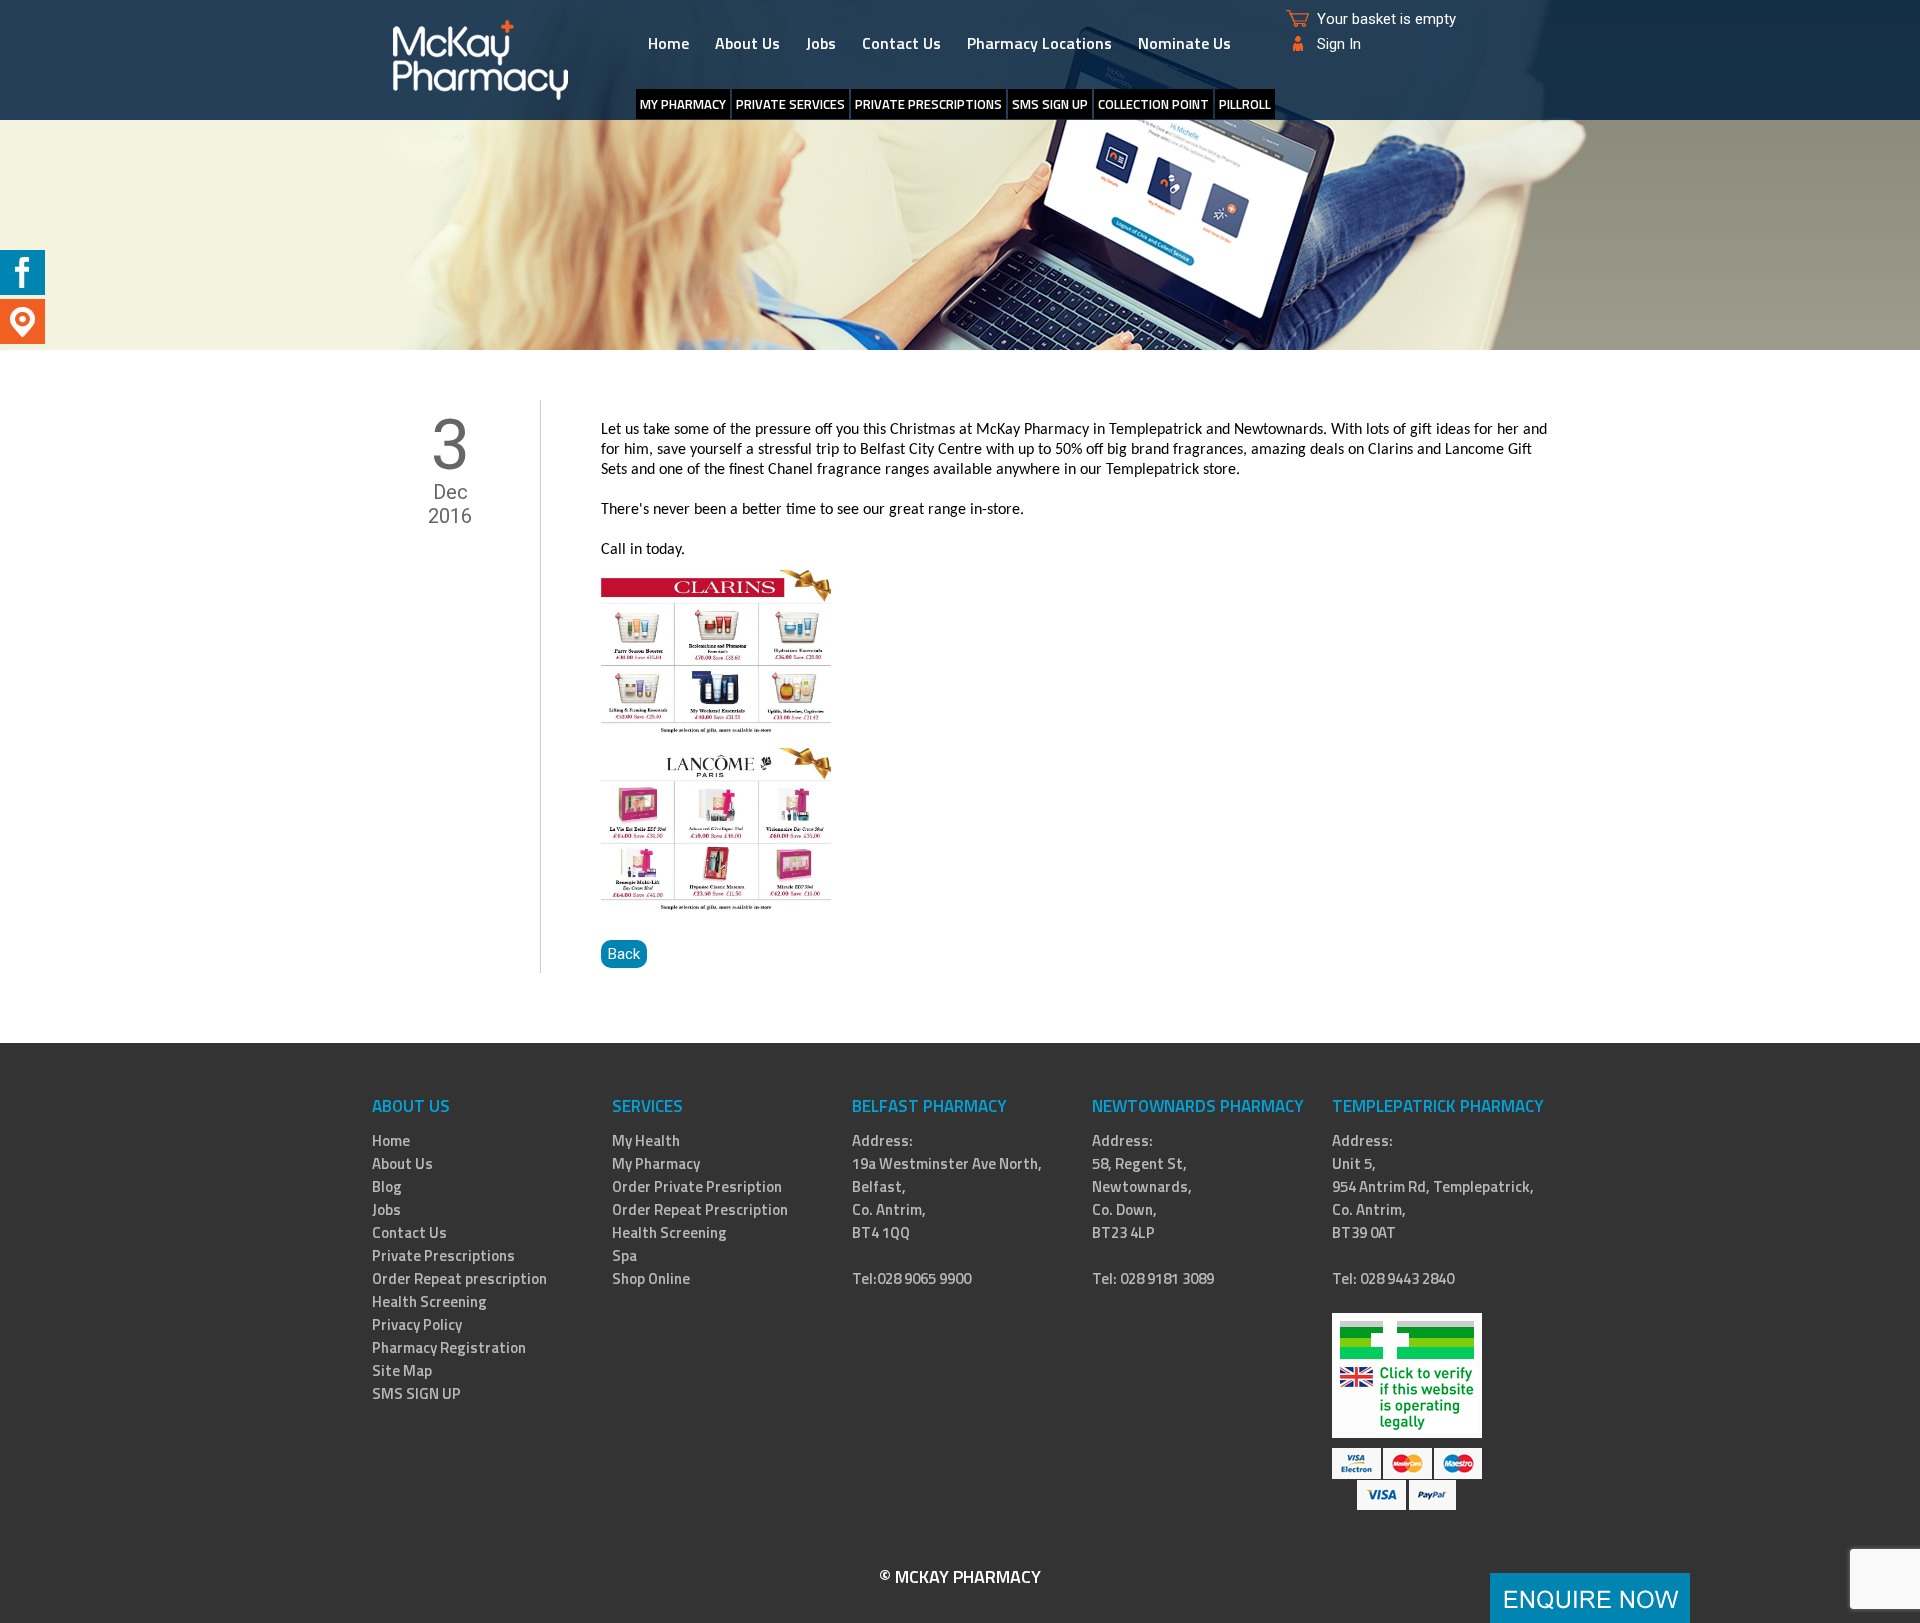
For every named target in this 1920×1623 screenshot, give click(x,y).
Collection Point (1153, 104)
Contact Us (901, 43)
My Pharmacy (656, 1163)
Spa (624, 1255)
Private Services (790, 104)
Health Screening (429, 1301)
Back (624, 954)
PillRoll (1245, 104)
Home (668, 43)
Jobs (821, 43)
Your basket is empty (1386, 19)
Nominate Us (1184, 43)
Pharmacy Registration (449, 1347)
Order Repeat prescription (459, 1278)
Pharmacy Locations (1039, 43)
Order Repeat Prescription (700, 1209)
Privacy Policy (417, 1324)
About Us (747, 43)
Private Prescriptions (928, 104)
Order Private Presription (697, 1186)
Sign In (1339, 44)
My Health (646, 1140)
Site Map (402, 1370)
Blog (387, 1186)
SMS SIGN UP (1050, 104)
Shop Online (651, 1278)
